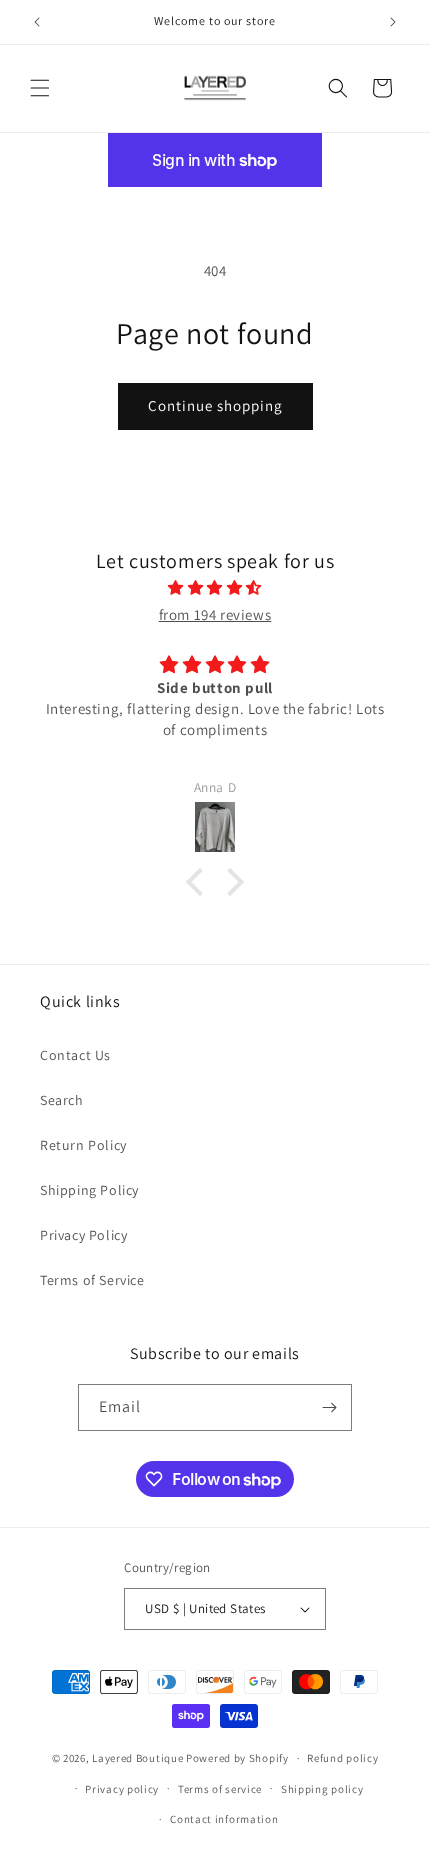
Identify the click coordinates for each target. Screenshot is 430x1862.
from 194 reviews (215, 614)
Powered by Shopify (237, 1758)
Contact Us (75, 1055)
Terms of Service (92, 1280)
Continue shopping (215, 405)
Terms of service (220, 1789)
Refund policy (342, 1758)
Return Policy (83, 1145)
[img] (215, 587)
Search (62, 1100)
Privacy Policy (83, 1235)
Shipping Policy (89, 1190)
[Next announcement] (393, 22)
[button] (40, 88)
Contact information (224, 1819)
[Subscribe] (329, 1407)
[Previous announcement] (37, 22)
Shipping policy (322, 1789)
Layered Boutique (139, 1758)
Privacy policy (122, 1789)
